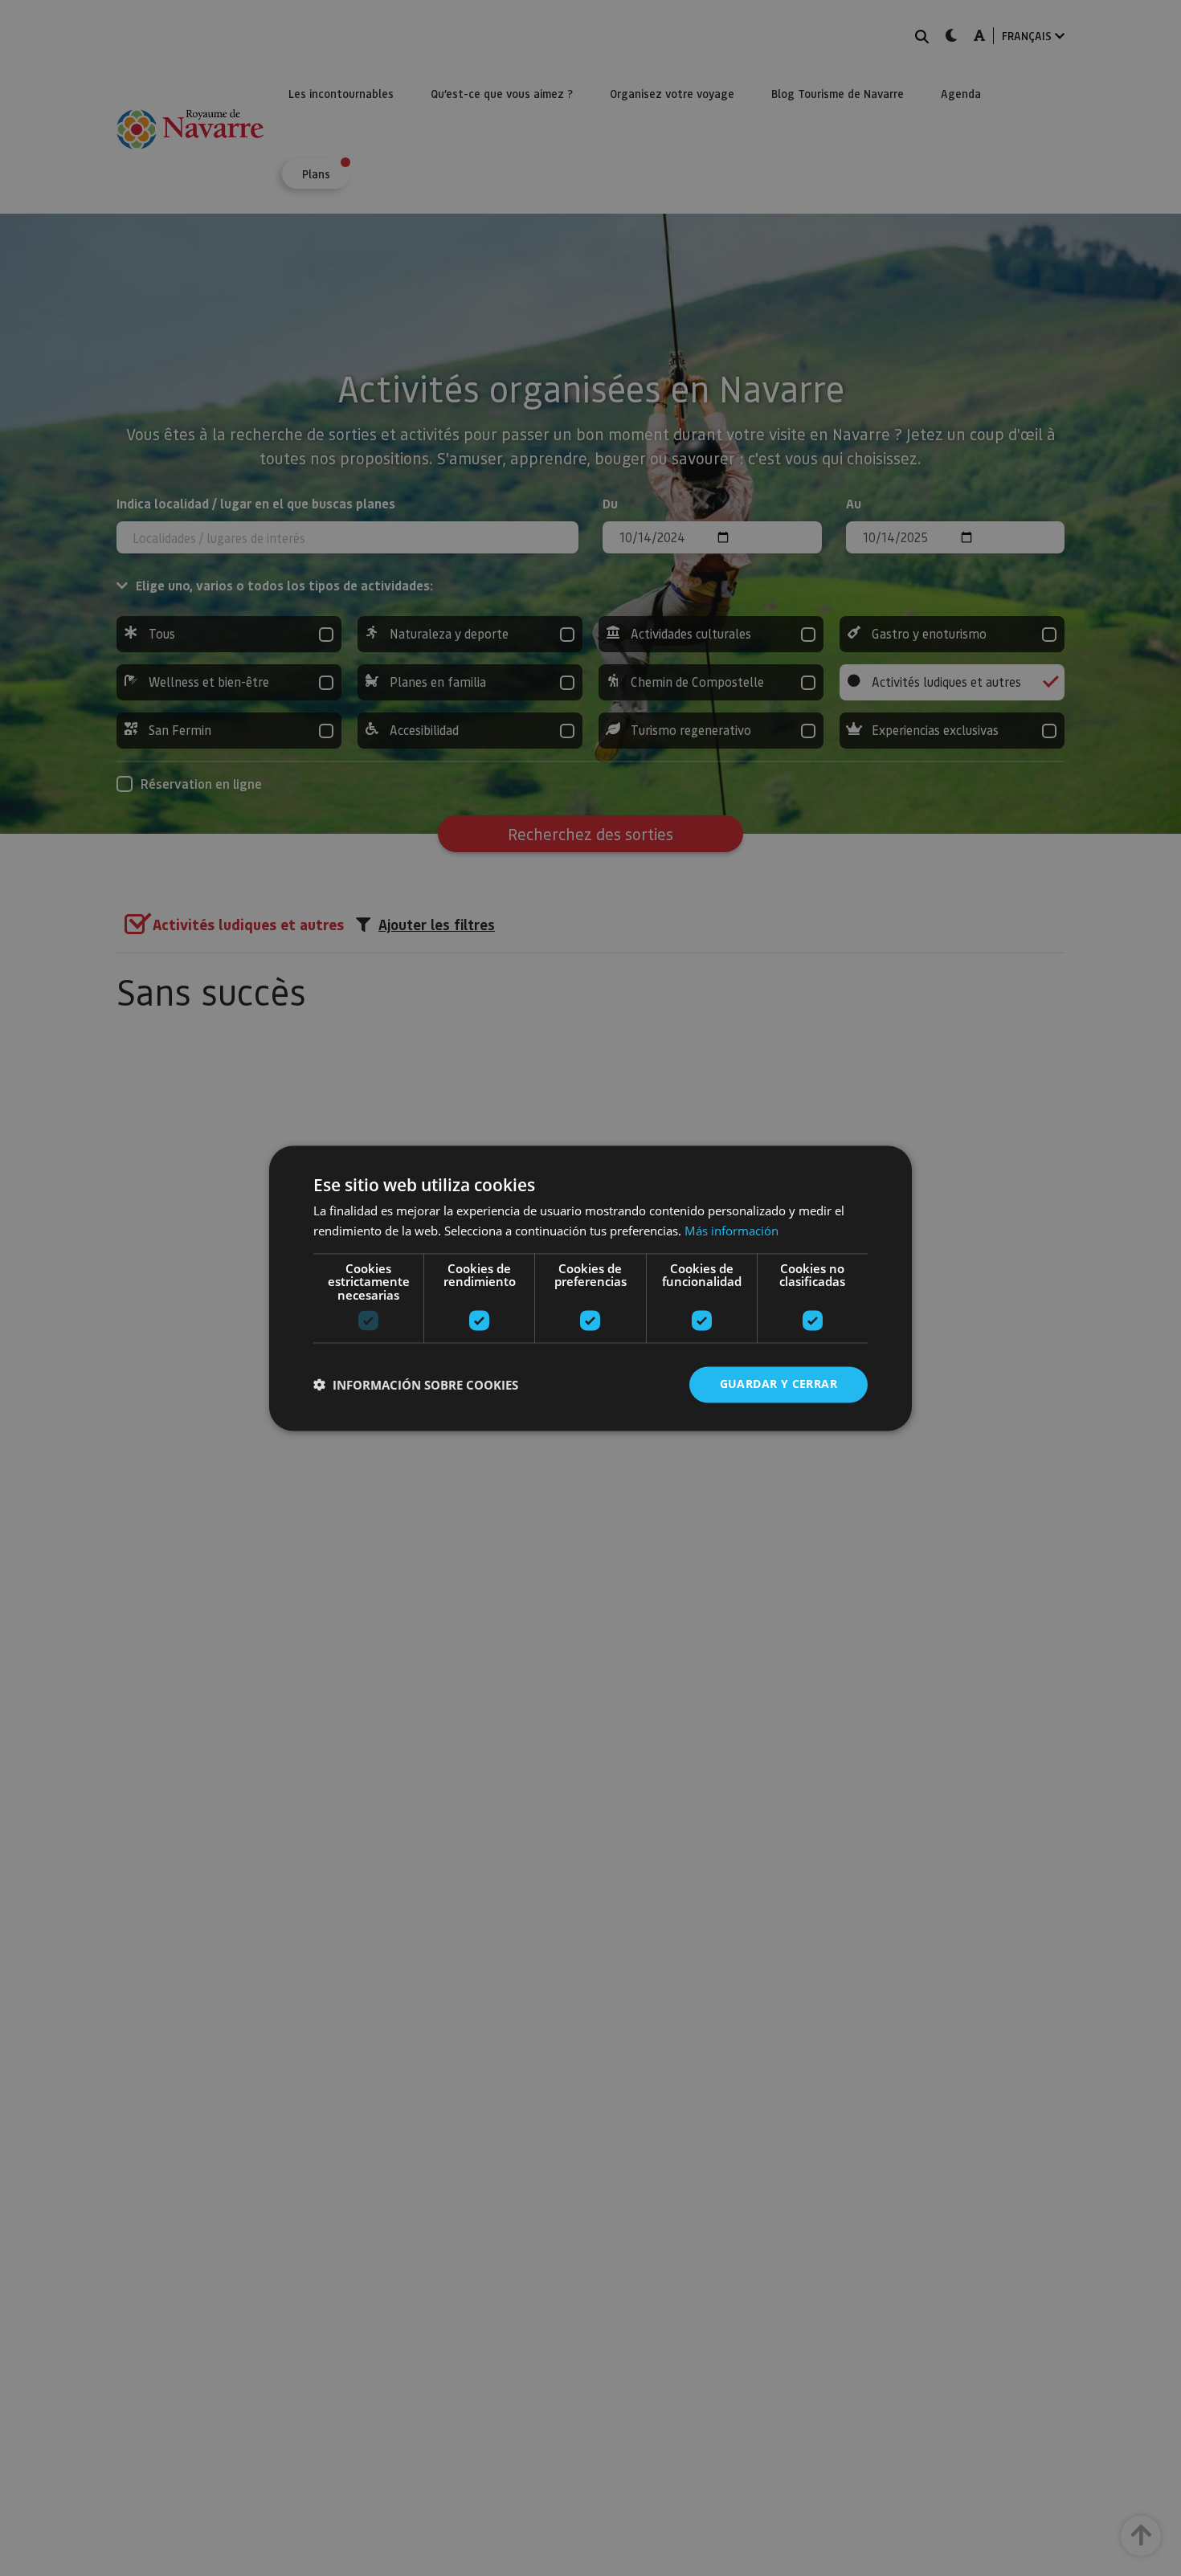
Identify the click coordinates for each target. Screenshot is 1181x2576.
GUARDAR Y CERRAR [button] (778, 1384)
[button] (416, 1385)
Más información (731, 1231)
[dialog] (590, 1288)
